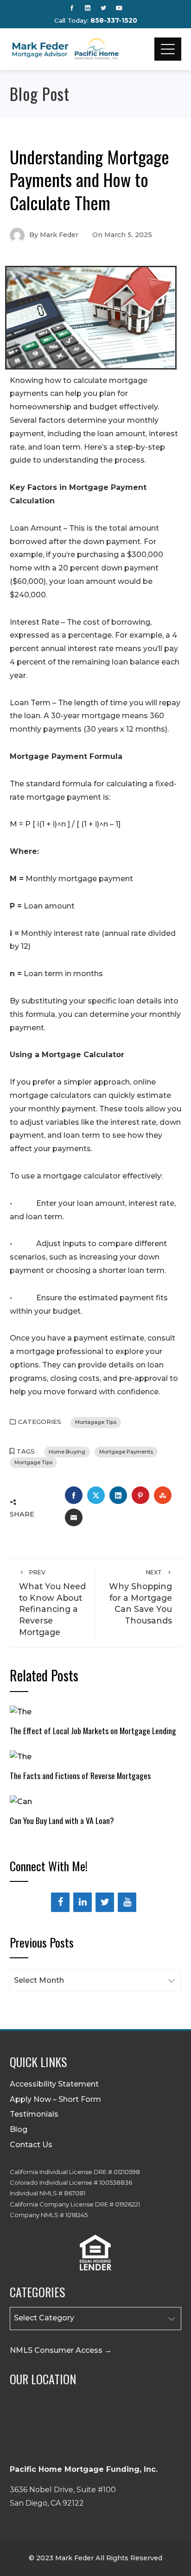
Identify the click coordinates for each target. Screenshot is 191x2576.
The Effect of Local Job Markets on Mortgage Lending (93, 1730)
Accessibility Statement (54, 2084)
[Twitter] (105, 1902)
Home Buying (67, 1452)
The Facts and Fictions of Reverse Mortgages (80, 1775)
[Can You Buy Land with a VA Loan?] (21, 1801)
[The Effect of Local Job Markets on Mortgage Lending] (21, 1711)
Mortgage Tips (33, 1462)
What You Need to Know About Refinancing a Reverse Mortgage (52, 1603)
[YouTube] (127, 1902)
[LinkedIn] (83, 1902)
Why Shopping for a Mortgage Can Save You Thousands (140, 1597)
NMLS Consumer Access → (61, 2350)
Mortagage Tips (96, 1422)
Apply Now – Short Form (55, 2099)
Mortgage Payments (126, 1452)
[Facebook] (60, 1902)
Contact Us (31, 2145)
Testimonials (34, 2114)
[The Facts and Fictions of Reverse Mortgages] (21, 1756)
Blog (19, 2129)
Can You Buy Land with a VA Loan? (62, 1820)
